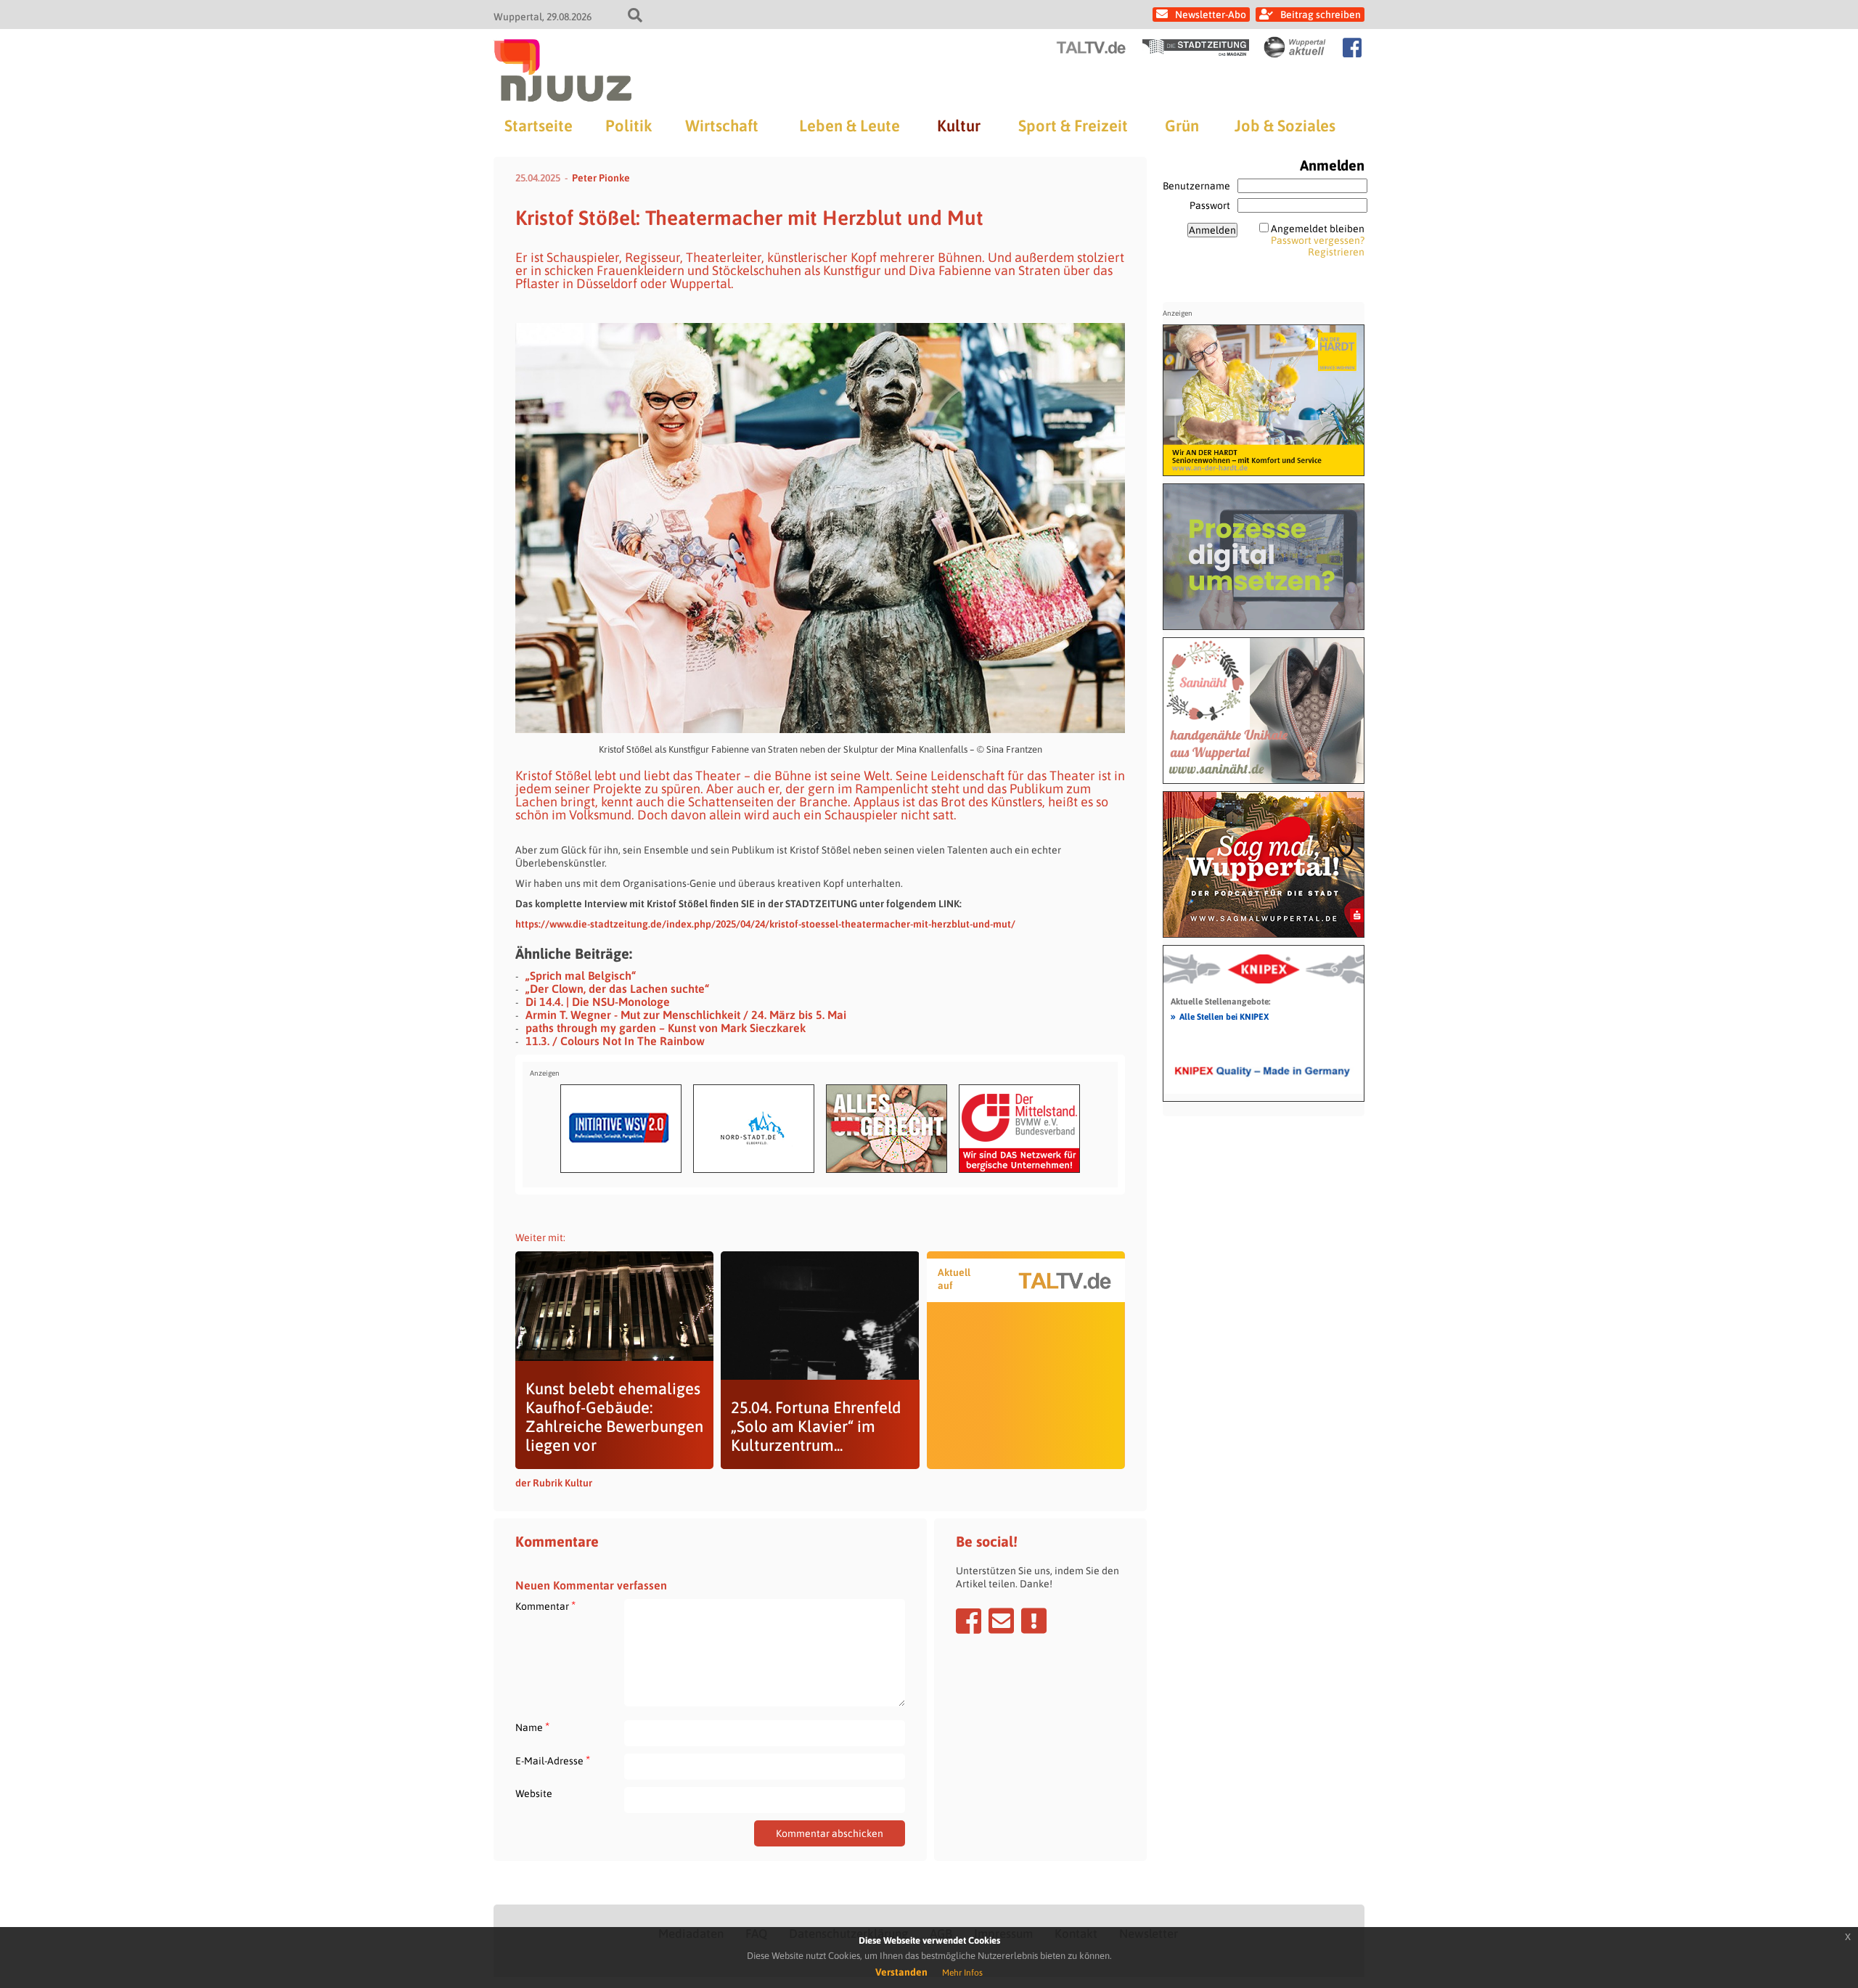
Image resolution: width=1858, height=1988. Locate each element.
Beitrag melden (1034, 1621)
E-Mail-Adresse (553, 1760)
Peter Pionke (601, 178)
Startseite (539, 126)
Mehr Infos (962, 1973)
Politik (629, 126)
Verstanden (901, 1972)
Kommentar (545, 1606)
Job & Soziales (1285, 126)
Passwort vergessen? (1318, 240)
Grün (1182, 126)
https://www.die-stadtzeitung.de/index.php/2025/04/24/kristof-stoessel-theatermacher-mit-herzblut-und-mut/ (765, 924)
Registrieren (1336, 252)
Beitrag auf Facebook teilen (969, 1621)
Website (534, 1793)
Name (532, 1727)
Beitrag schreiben (1321, 15)
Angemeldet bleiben (1318, 229)
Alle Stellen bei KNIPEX (1220, 1016)
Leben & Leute (850, 126)
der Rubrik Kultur (554, 1483)
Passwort (1210, 205)
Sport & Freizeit (1073, 126)
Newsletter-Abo (1211, 15)
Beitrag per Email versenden (1001, 1621)
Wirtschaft (722, 126)
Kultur (959, 126)
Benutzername (1196, 186)
